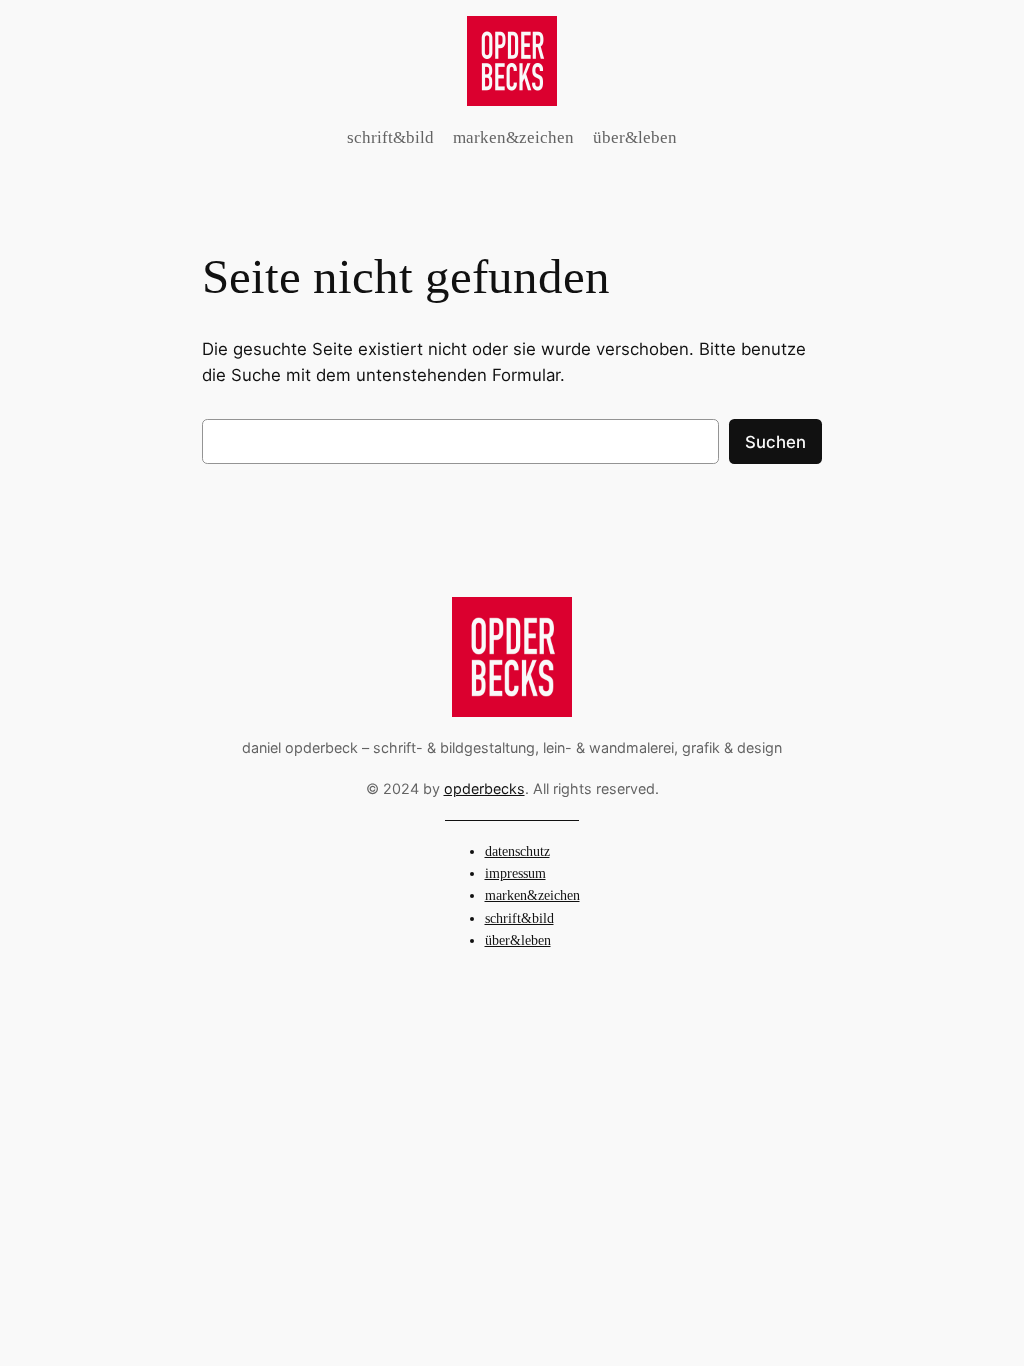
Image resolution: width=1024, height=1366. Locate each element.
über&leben (518, 940)
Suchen (775, 442)
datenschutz (517, 851)
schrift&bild (519, 918)
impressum (515, 873)
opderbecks (484, 788)
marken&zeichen (532, 895)
